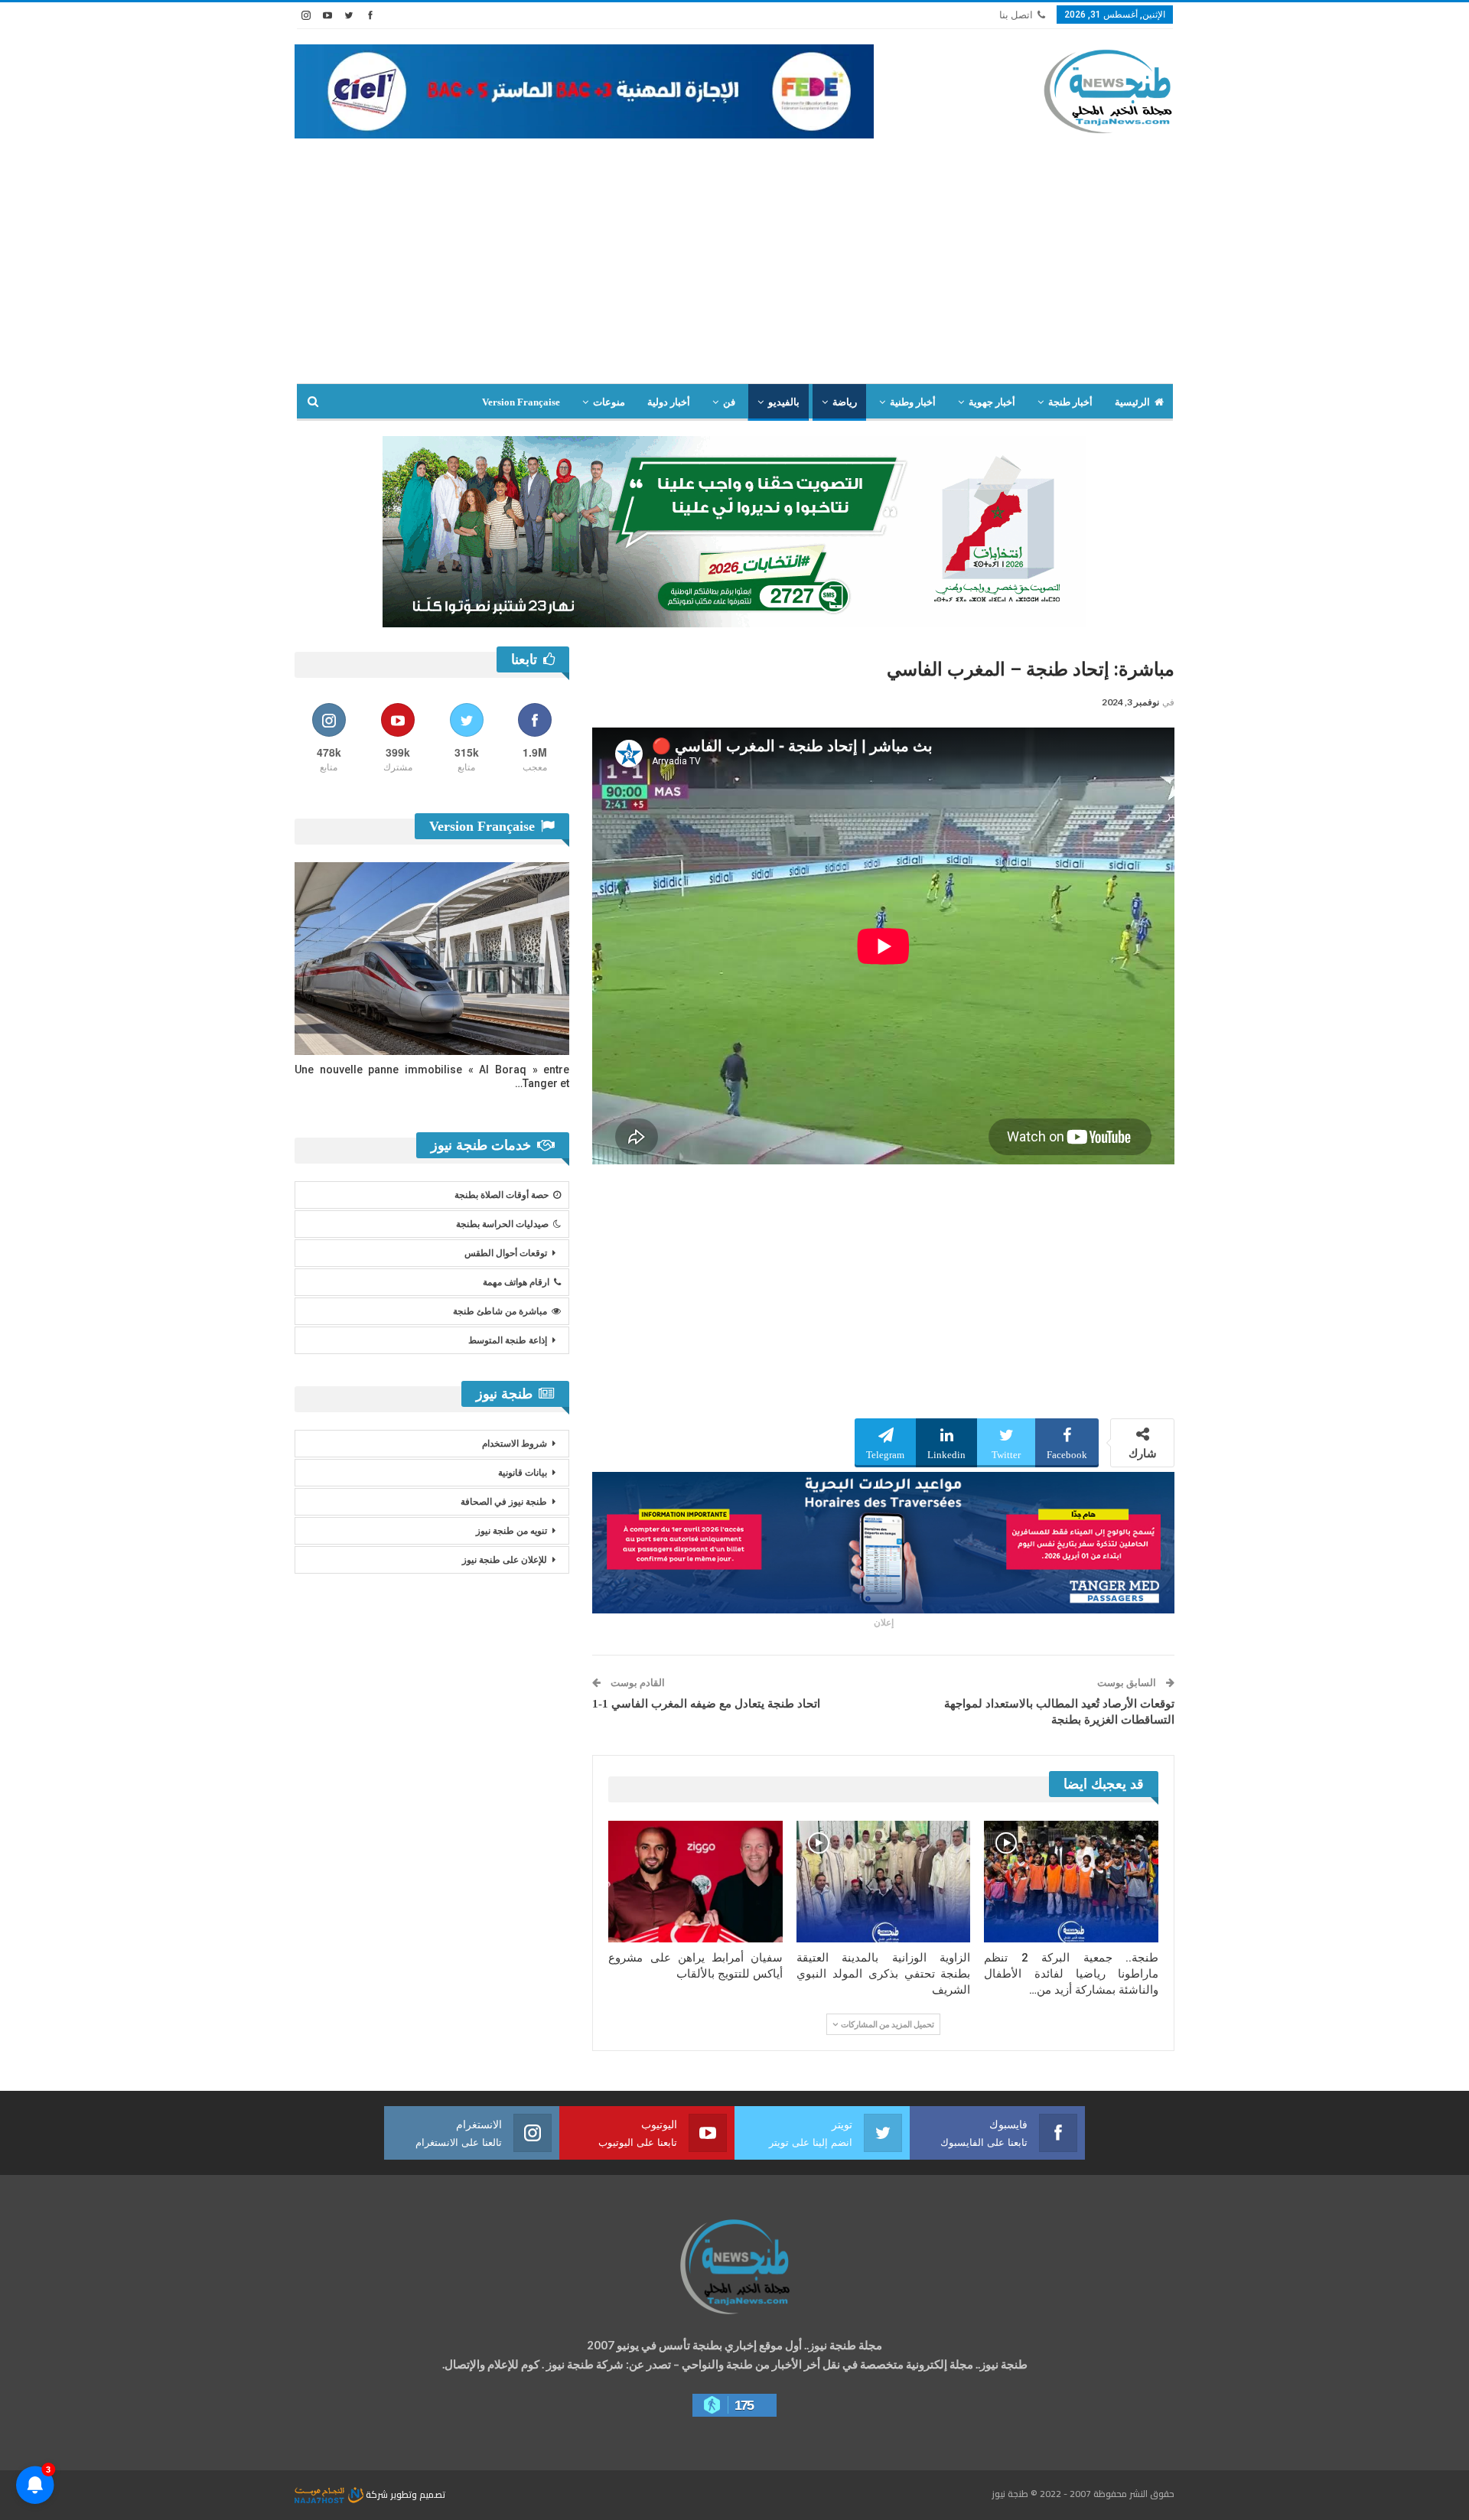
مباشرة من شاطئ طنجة (500, 1311)
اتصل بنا (1016, 15)
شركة (377, 2494)
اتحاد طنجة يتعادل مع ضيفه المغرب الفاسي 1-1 (706, 1704)
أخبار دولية (669, 402)
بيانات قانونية (523, 1473)
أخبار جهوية (992, 402)
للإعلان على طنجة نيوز (505, 1560)
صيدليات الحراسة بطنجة (502, 1224)
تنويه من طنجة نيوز (511, 1531)
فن (729, 402)
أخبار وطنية (913, 402)
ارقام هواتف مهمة (516, 1282)
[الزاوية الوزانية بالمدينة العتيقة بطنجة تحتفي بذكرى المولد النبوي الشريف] (884, 1882)
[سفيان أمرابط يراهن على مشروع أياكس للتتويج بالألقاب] (695, 1882)
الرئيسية (1132, 402)
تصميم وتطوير (418, 2494)
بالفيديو (784, 402)
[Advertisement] (734, 269)
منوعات (609, 402)
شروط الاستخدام (515, 1444)
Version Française (521, 402)
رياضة (845, 402)
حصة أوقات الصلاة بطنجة (502, 1195)
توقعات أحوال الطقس (506, 1253)
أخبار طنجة (1070, 402)
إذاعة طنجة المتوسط (508, 1340)
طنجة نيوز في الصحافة (504, 1502)
